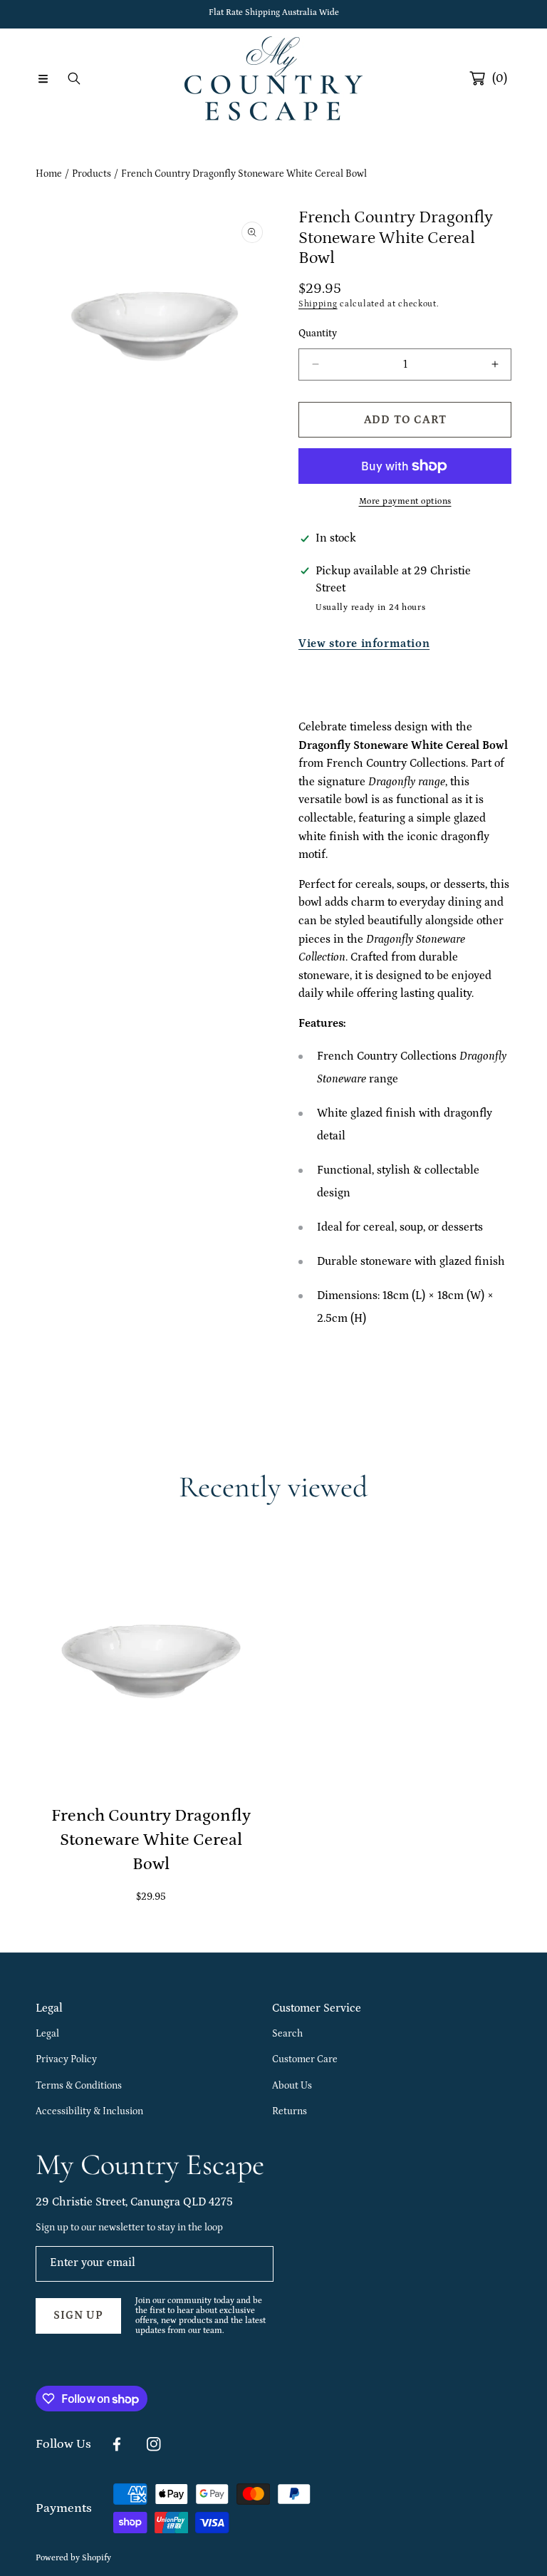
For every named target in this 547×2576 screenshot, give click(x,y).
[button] (43, 78)
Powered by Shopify (73, 2558)
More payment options (405, 501)
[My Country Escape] (273, 78)
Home (49, 174)
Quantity (318, 333)
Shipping (318, 304)
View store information (364, 643)
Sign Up (78, 2315)
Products (92, 174)
